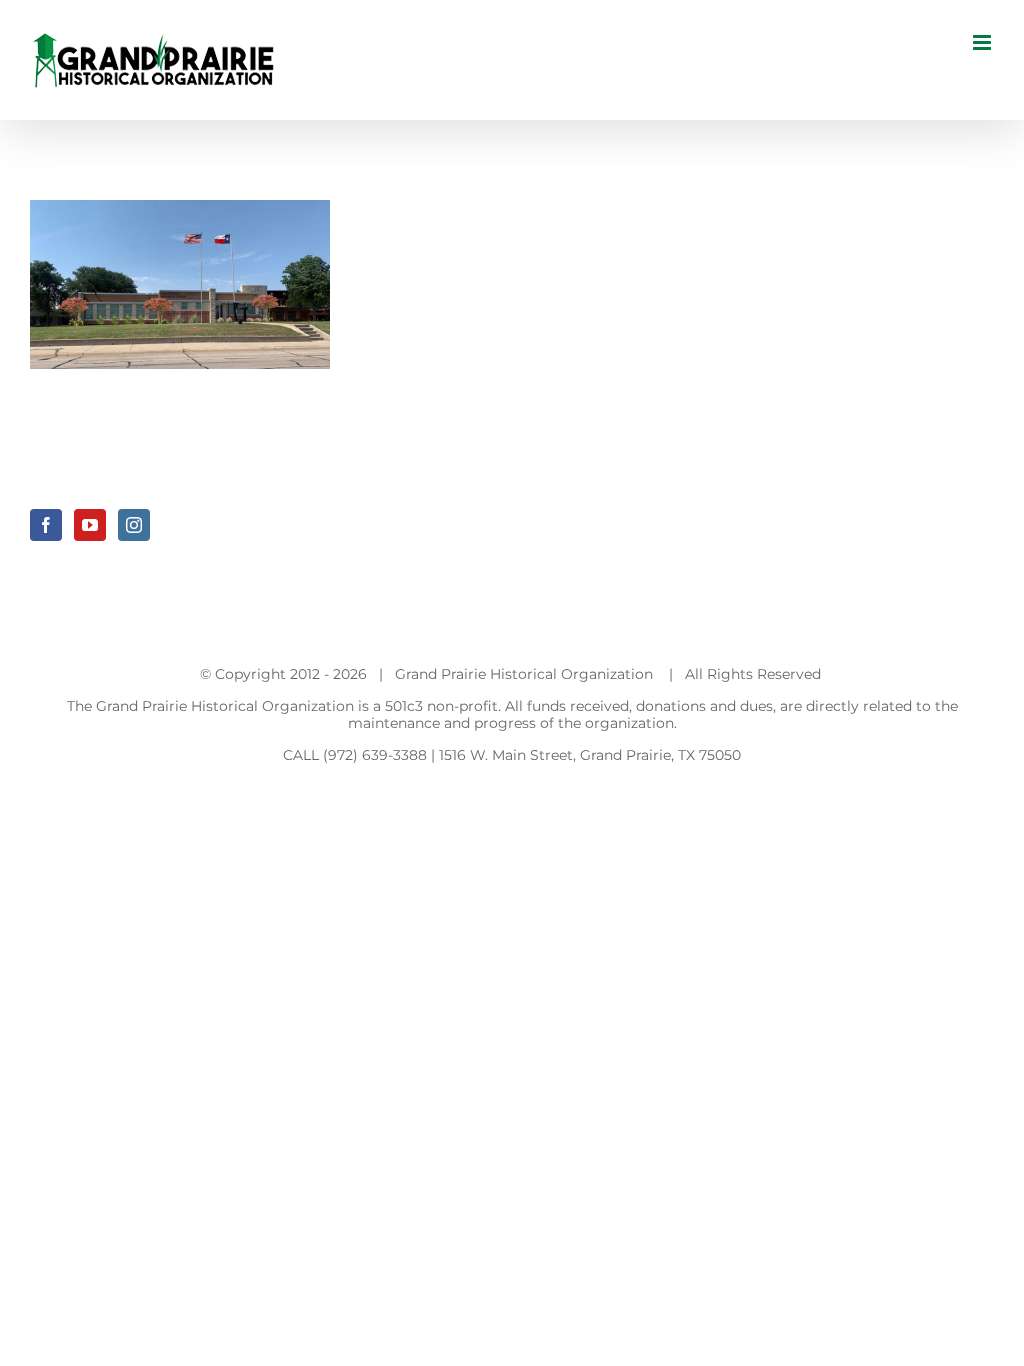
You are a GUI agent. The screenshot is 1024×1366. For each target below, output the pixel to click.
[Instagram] (134, 525)
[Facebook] (46, 525)
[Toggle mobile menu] (983, 42)
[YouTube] (90, 525)
